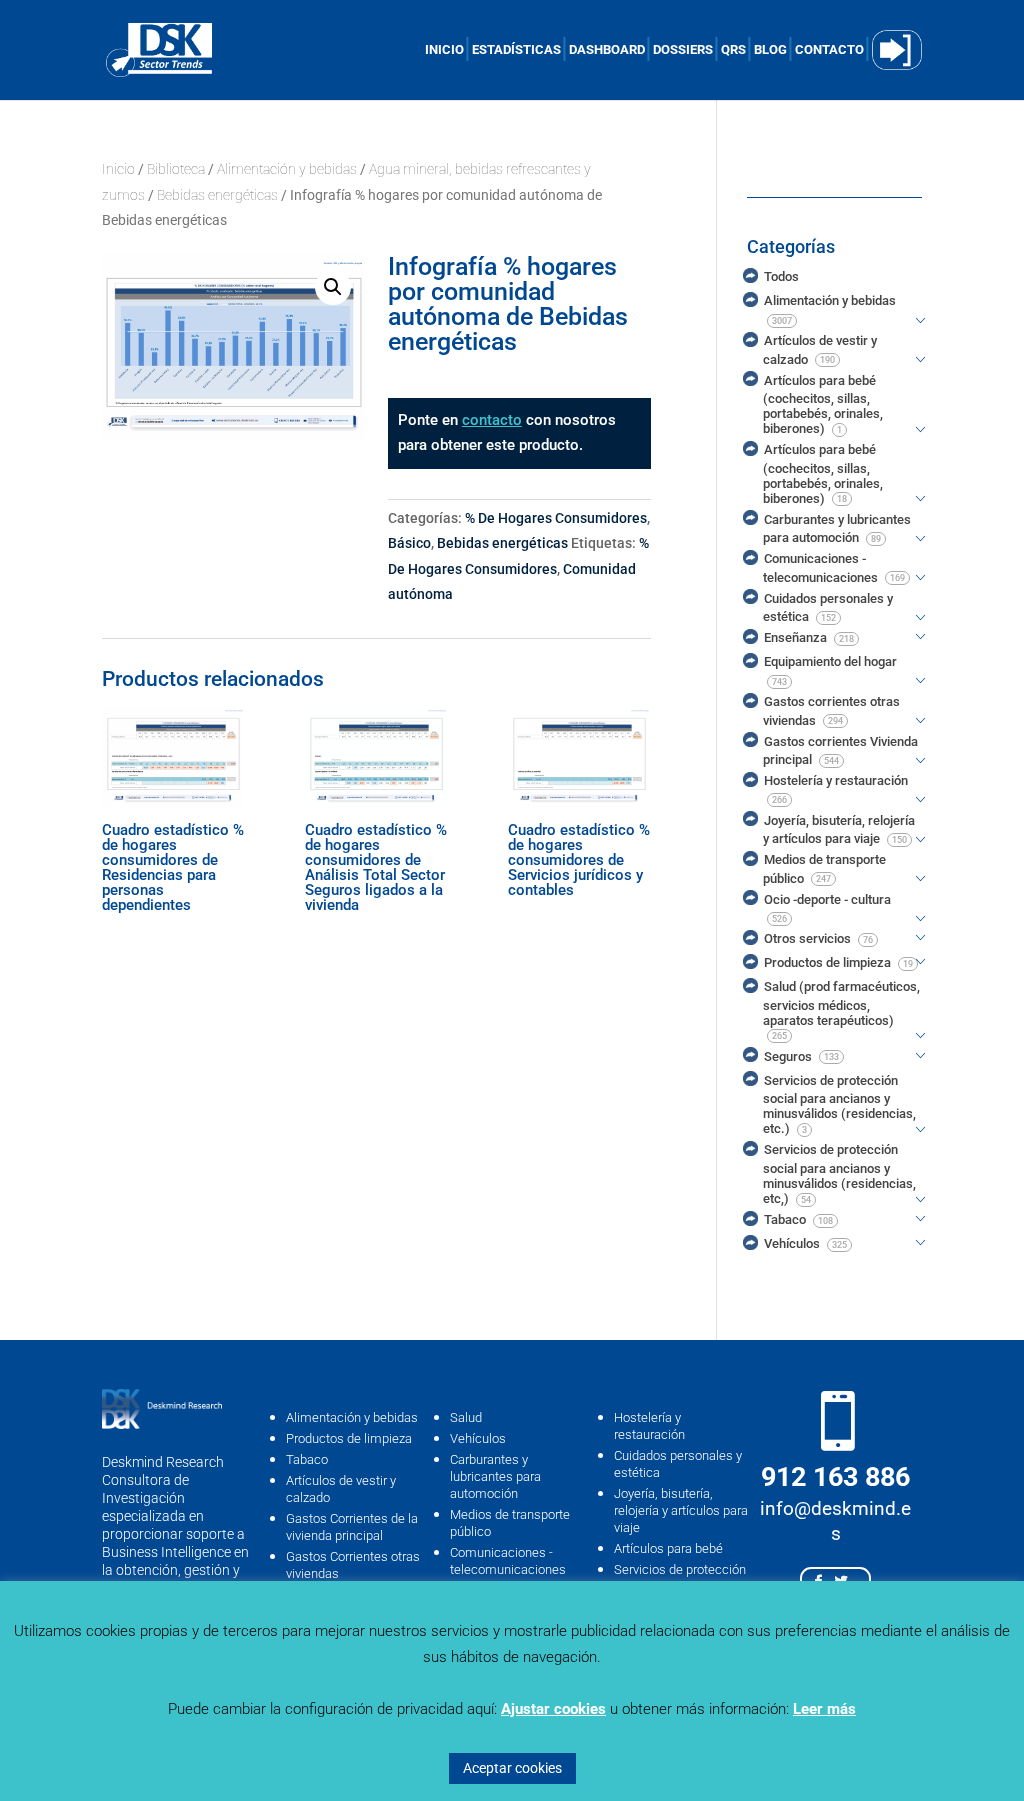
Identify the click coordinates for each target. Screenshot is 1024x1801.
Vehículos (478, 1438)
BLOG (770, 50)
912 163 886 (835, 1477)
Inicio (118, 169)
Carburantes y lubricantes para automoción (495, 1476)
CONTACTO (829, 50)
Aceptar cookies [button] (512, 1768)
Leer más (824, 1709)
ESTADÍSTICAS (516, 50)
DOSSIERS (683, 50)
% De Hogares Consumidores (556, 518)
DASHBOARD (607, 50)
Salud (466, 1417)
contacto (492, 420)
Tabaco (307, 1459)
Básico (409, 543)
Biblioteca (176, 169)
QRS (733, 50)
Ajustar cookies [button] (553, 1709)
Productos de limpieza (349, 1438)
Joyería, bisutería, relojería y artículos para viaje (681, 1510)
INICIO (444, 50)
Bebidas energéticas (217, 195)
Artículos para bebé (668, 1548)
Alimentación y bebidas (287, 169)
